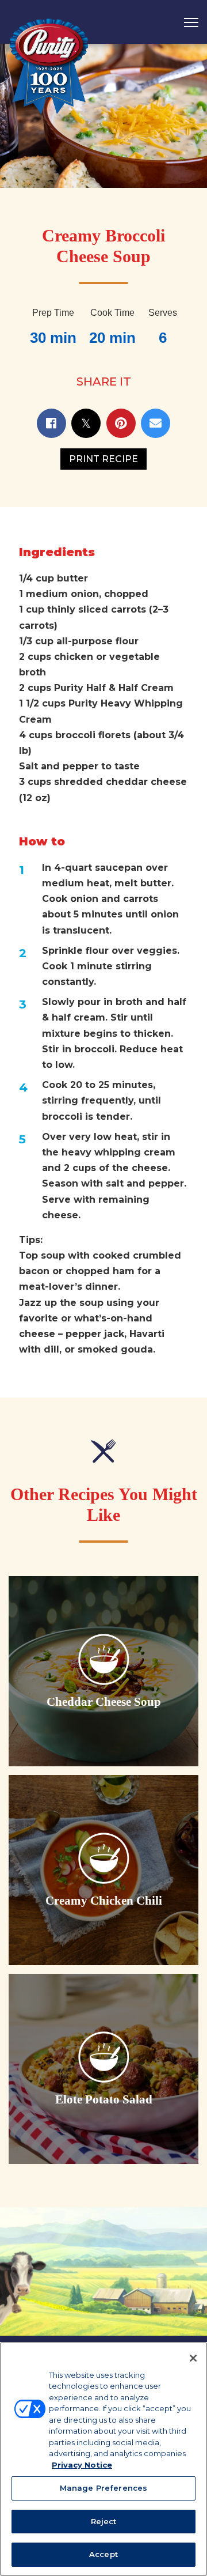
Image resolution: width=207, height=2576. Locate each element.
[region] (103, 2459)
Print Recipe (103, 459)
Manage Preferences (103, 2488)
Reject (104, 2521)
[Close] (193, 2358)
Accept (103, 2554)
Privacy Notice (82, 2465)
